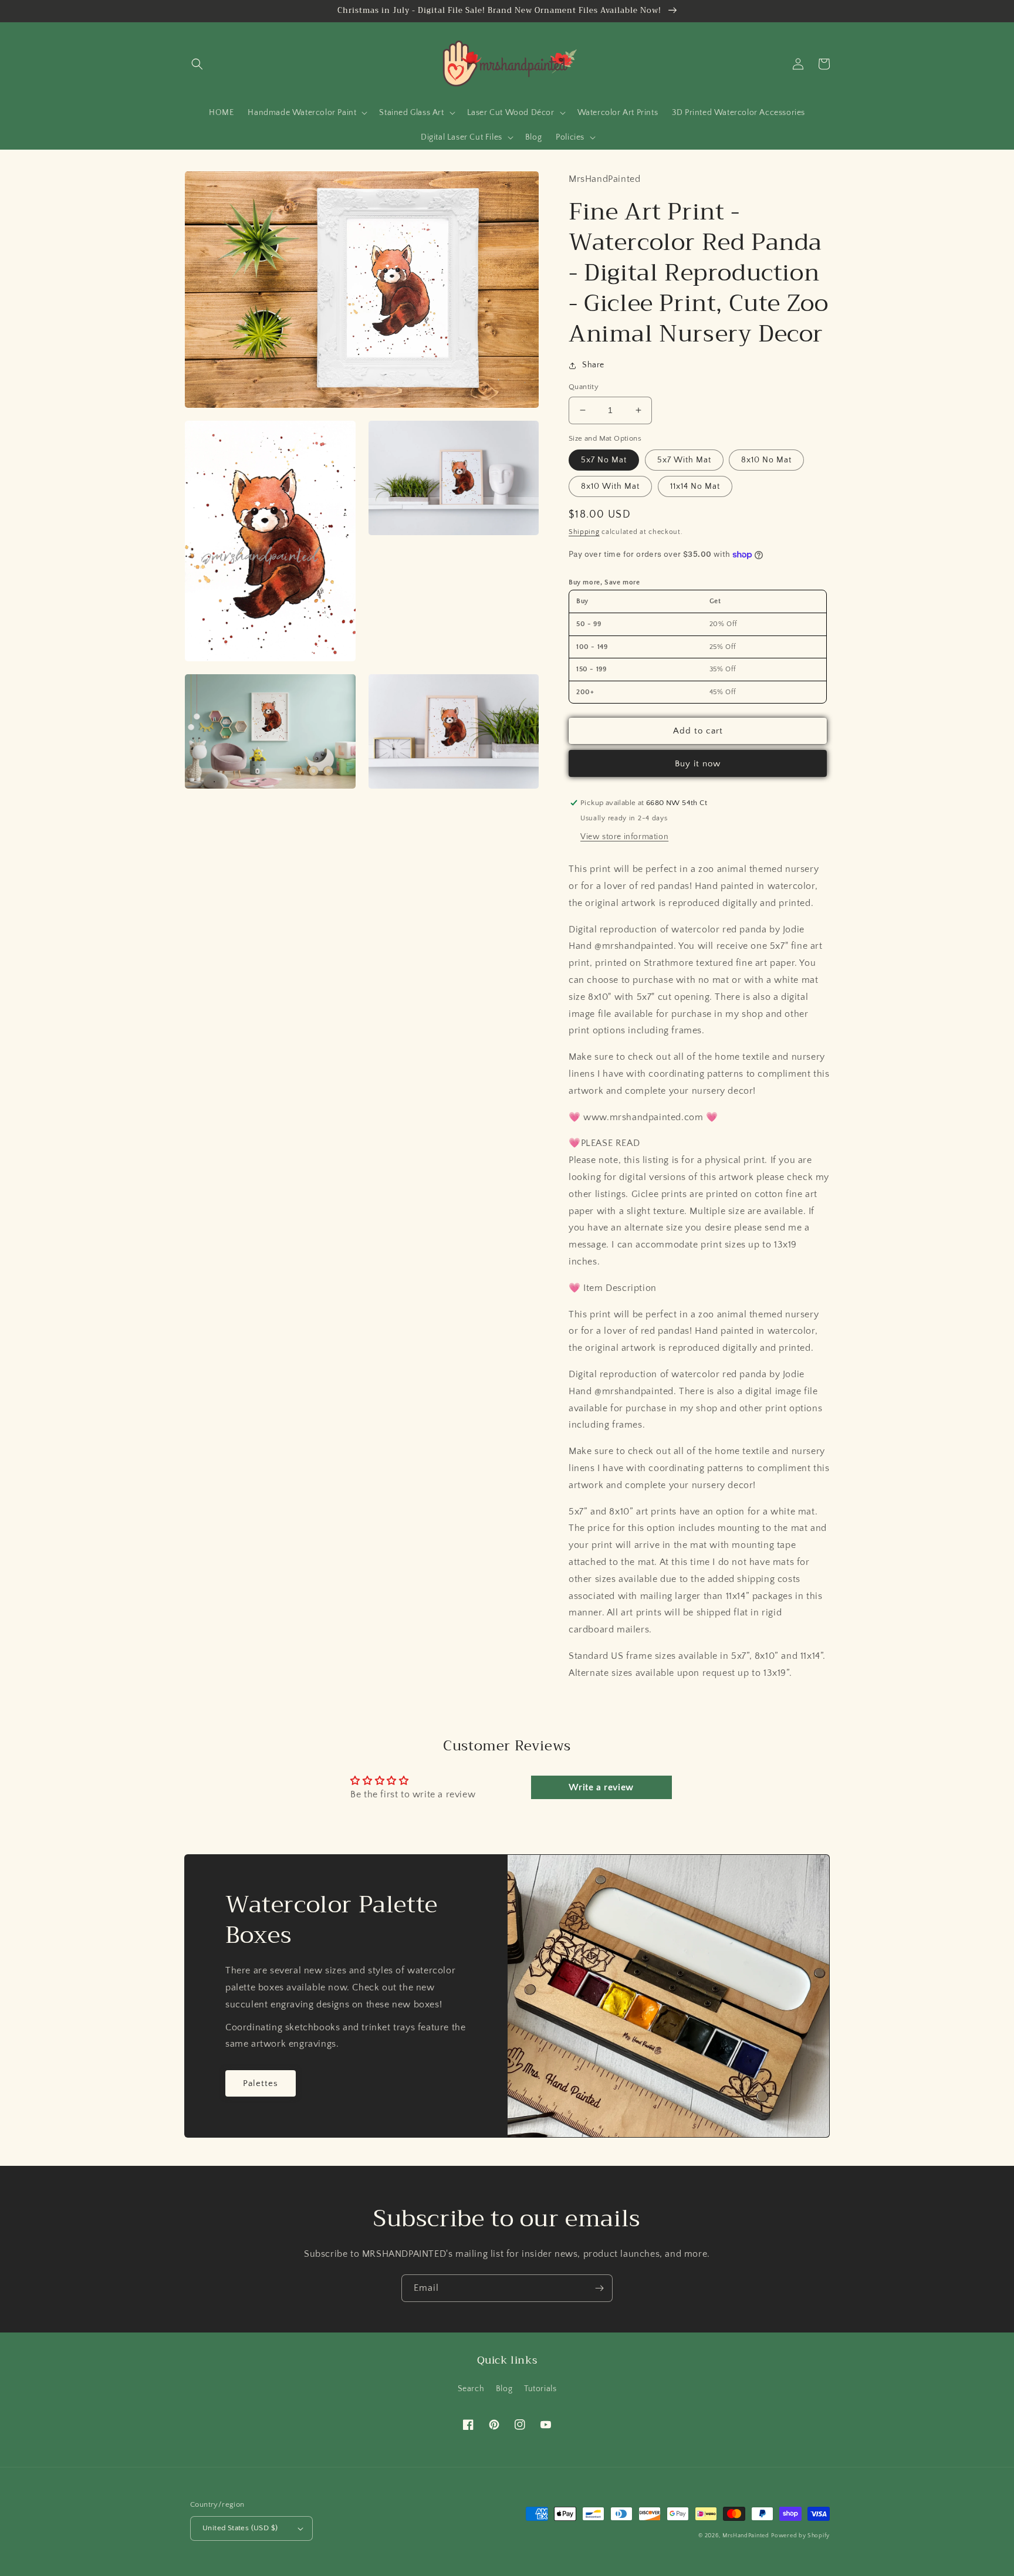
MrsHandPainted (746, 2536)
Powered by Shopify (800, 2536)
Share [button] (593, 365)
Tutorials (540, 2389)
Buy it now (698, 764)
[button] (197, 64)
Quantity (584, 387)
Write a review (601, 1787)
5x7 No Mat (604, 460)
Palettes (261, 2083)
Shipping (584, 532)
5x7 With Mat (684, 460)
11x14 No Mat (695, 486)
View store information (624, 837)
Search (471, 2389)
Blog (504, 2389)
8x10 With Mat (610, 486)
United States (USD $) (240, 2528)
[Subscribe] (599, 2288)
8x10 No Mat (766, 460)
